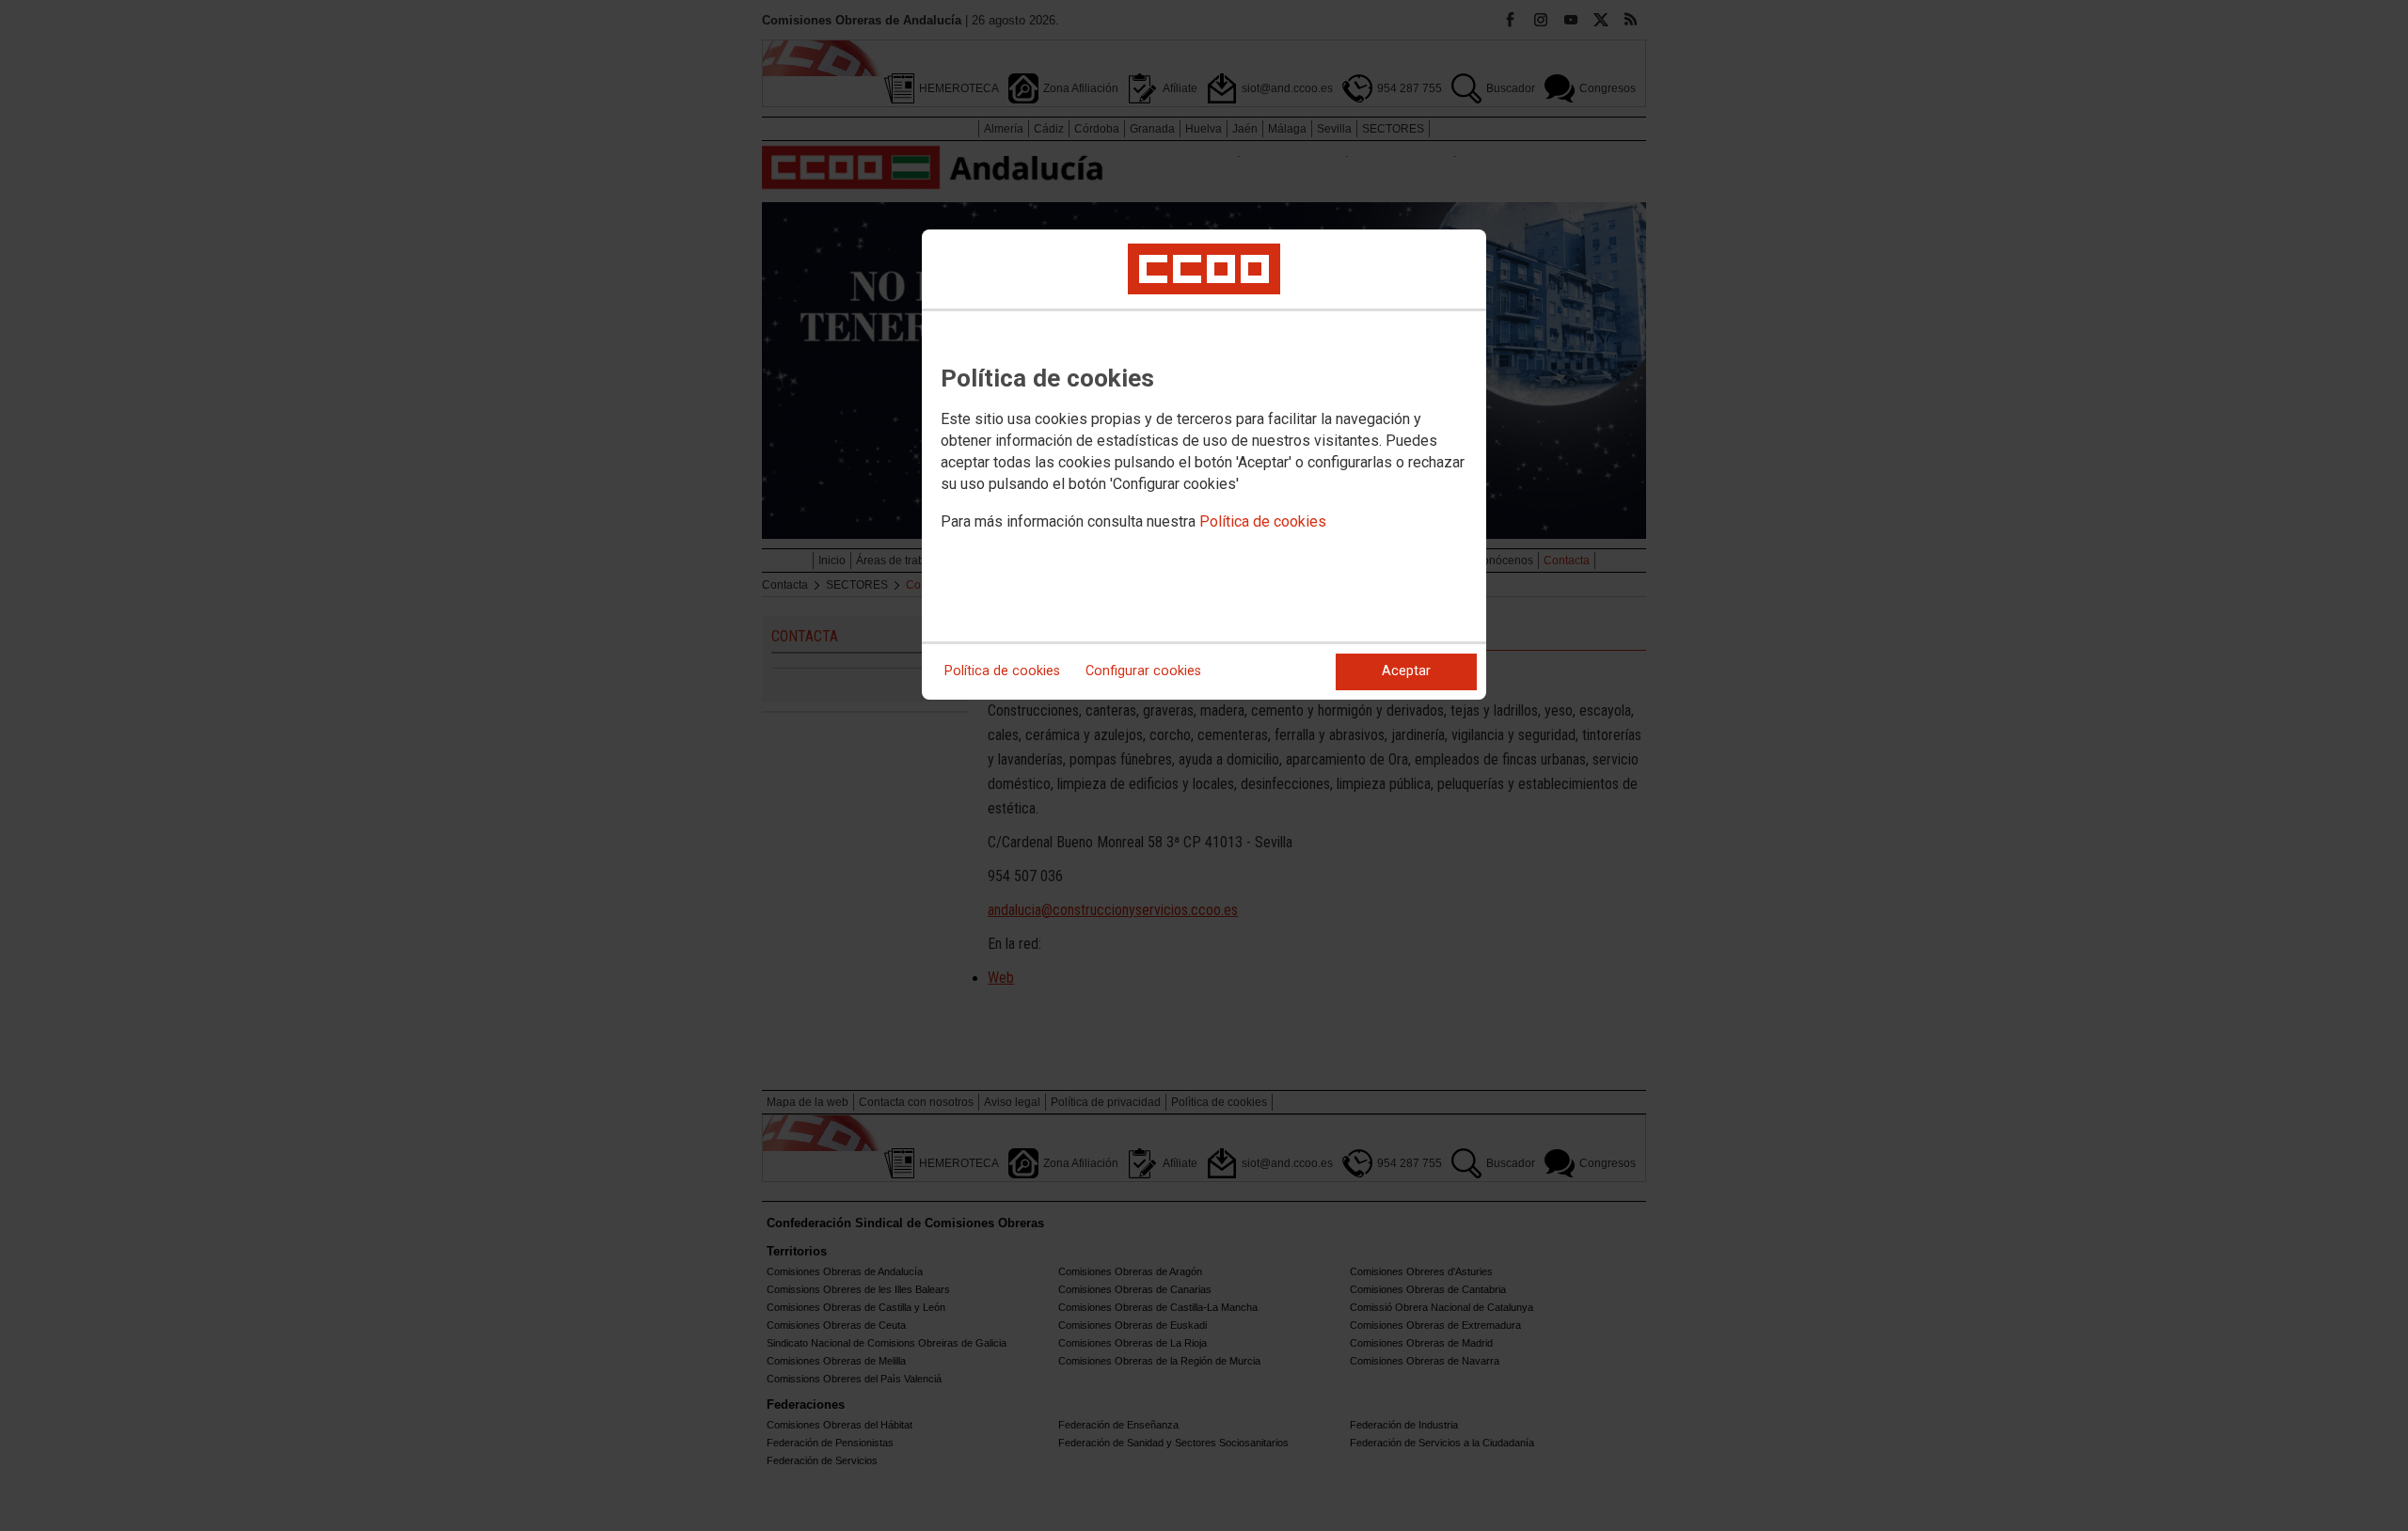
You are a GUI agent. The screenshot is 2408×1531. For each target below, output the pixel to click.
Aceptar (1406, 671)
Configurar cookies (1143, 671)
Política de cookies (1263, 521)
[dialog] (1204, 465)
